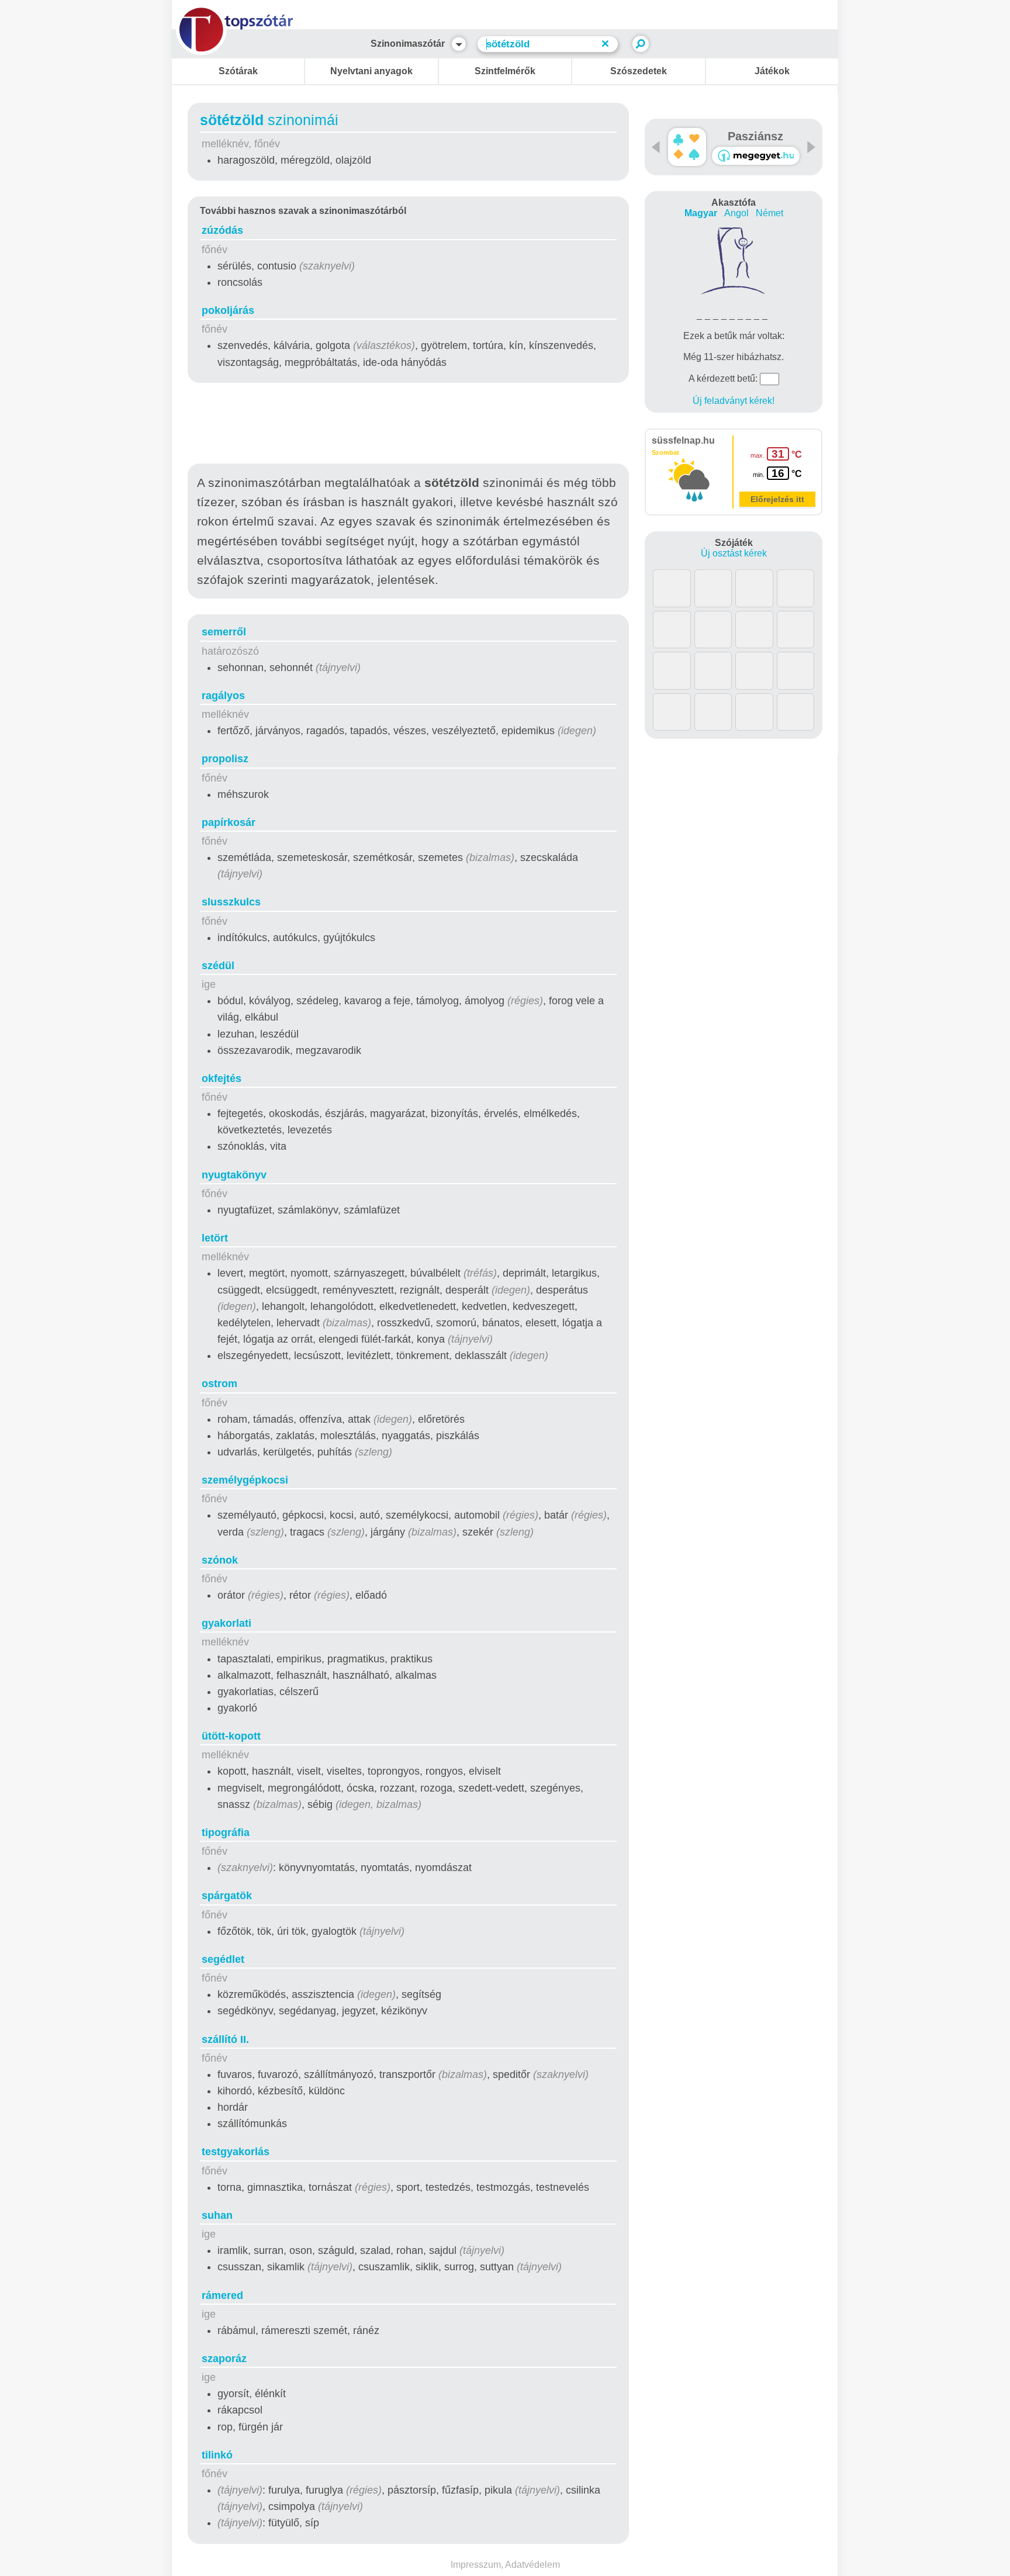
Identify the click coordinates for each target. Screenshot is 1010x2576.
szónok (220, 1560)
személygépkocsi (245, 1480)
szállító (225, 2039)
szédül (218, 966)
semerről (224, 632)
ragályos (223, 696)
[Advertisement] (409, 426)
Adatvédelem (532, 2565)
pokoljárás (228, 310)
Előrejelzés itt (777, 499)
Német (769, 213)
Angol (736, 213)
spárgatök (227, 1896)
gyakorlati (226, 1623)
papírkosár (229, 822)
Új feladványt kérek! (734, 401)
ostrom (219, 1384)
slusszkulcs (231, 902)
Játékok (772, 71)
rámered (222, 2295)
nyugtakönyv (234, 1175)
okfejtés (222, 1078)
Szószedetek (639, 71)
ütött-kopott (231, 1736)
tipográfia (226, 1832)
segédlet (223, 1959)
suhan (217, 2215)
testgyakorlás (236, 2152)
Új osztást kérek (734, 553)
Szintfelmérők (505, 71)
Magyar (701, 213)
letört (215, 1238)
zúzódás (222, 230)
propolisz (225, 759)
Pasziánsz (755, 136)
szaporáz (224, 2359)
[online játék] (756, 156)
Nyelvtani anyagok (371, 71)
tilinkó (217, 2455)
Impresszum (476, 2565)
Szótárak (238, 71)
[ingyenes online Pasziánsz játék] (687, 147)
